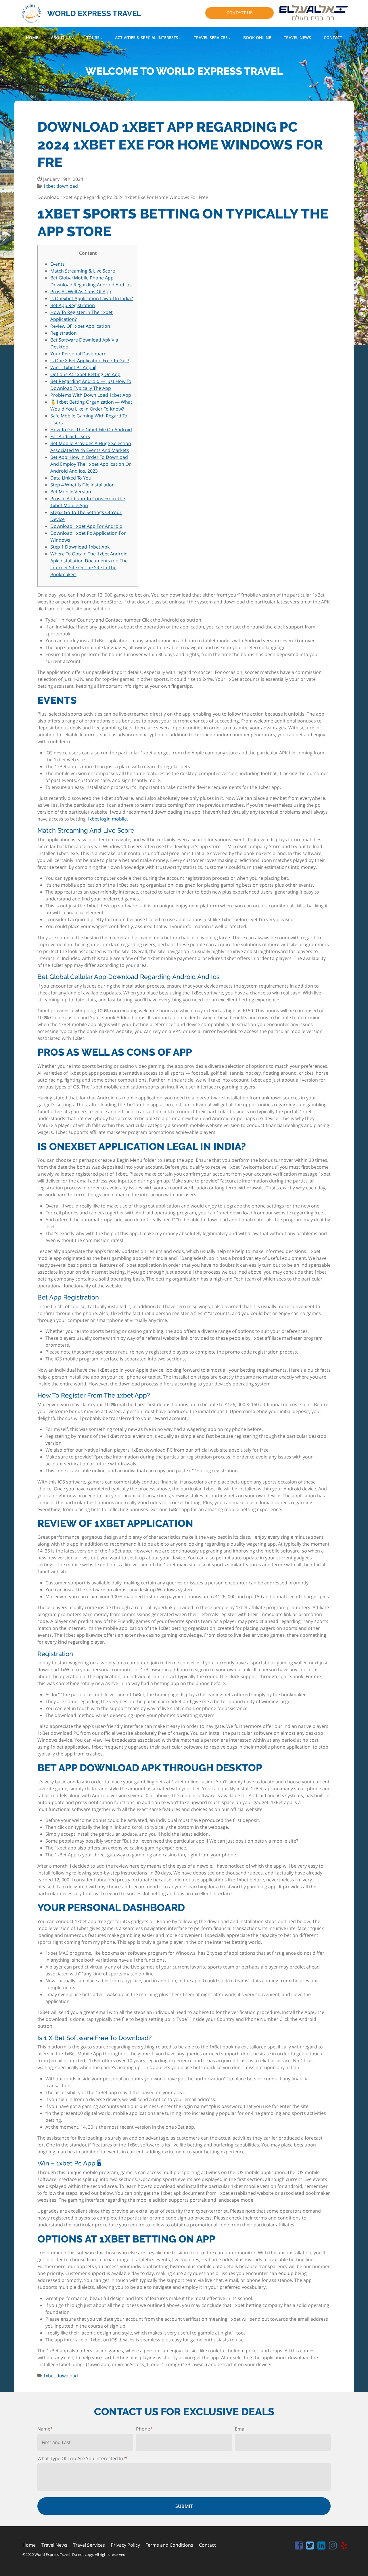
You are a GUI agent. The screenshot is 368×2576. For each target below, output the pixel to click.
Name (45, 2429)
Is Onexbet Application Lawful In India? (92, 298)
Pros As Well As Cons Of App (81, 292)
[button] (62, 38)
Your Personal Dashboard (78, 354)
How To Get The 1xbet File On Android (91, 430)
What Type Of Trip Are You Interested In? (83, 2458)
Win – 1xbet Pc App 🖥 (73, 367)
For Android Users (70, 436)
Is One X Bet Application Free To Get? (90, 361)
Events (57, 264)
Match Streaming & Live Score (83, 271)
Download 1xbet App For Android (86, 526)
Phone (144, 2429)
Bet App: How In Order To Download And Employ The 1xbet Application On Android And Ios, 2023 (91, 464)
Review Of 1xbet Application (80, 326)
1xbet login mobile (107, 819)
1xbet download (61, 186)
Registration (64, 333)
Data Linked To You (71, 478)
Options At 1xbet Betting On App (85, 374)
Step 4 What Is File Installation (83, 485)
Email (241, 2429)
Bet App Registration (73, 305)
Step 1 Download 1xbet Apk (80, 547)
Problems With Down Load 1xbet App (91, 395)
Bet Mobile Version (71, 492)
